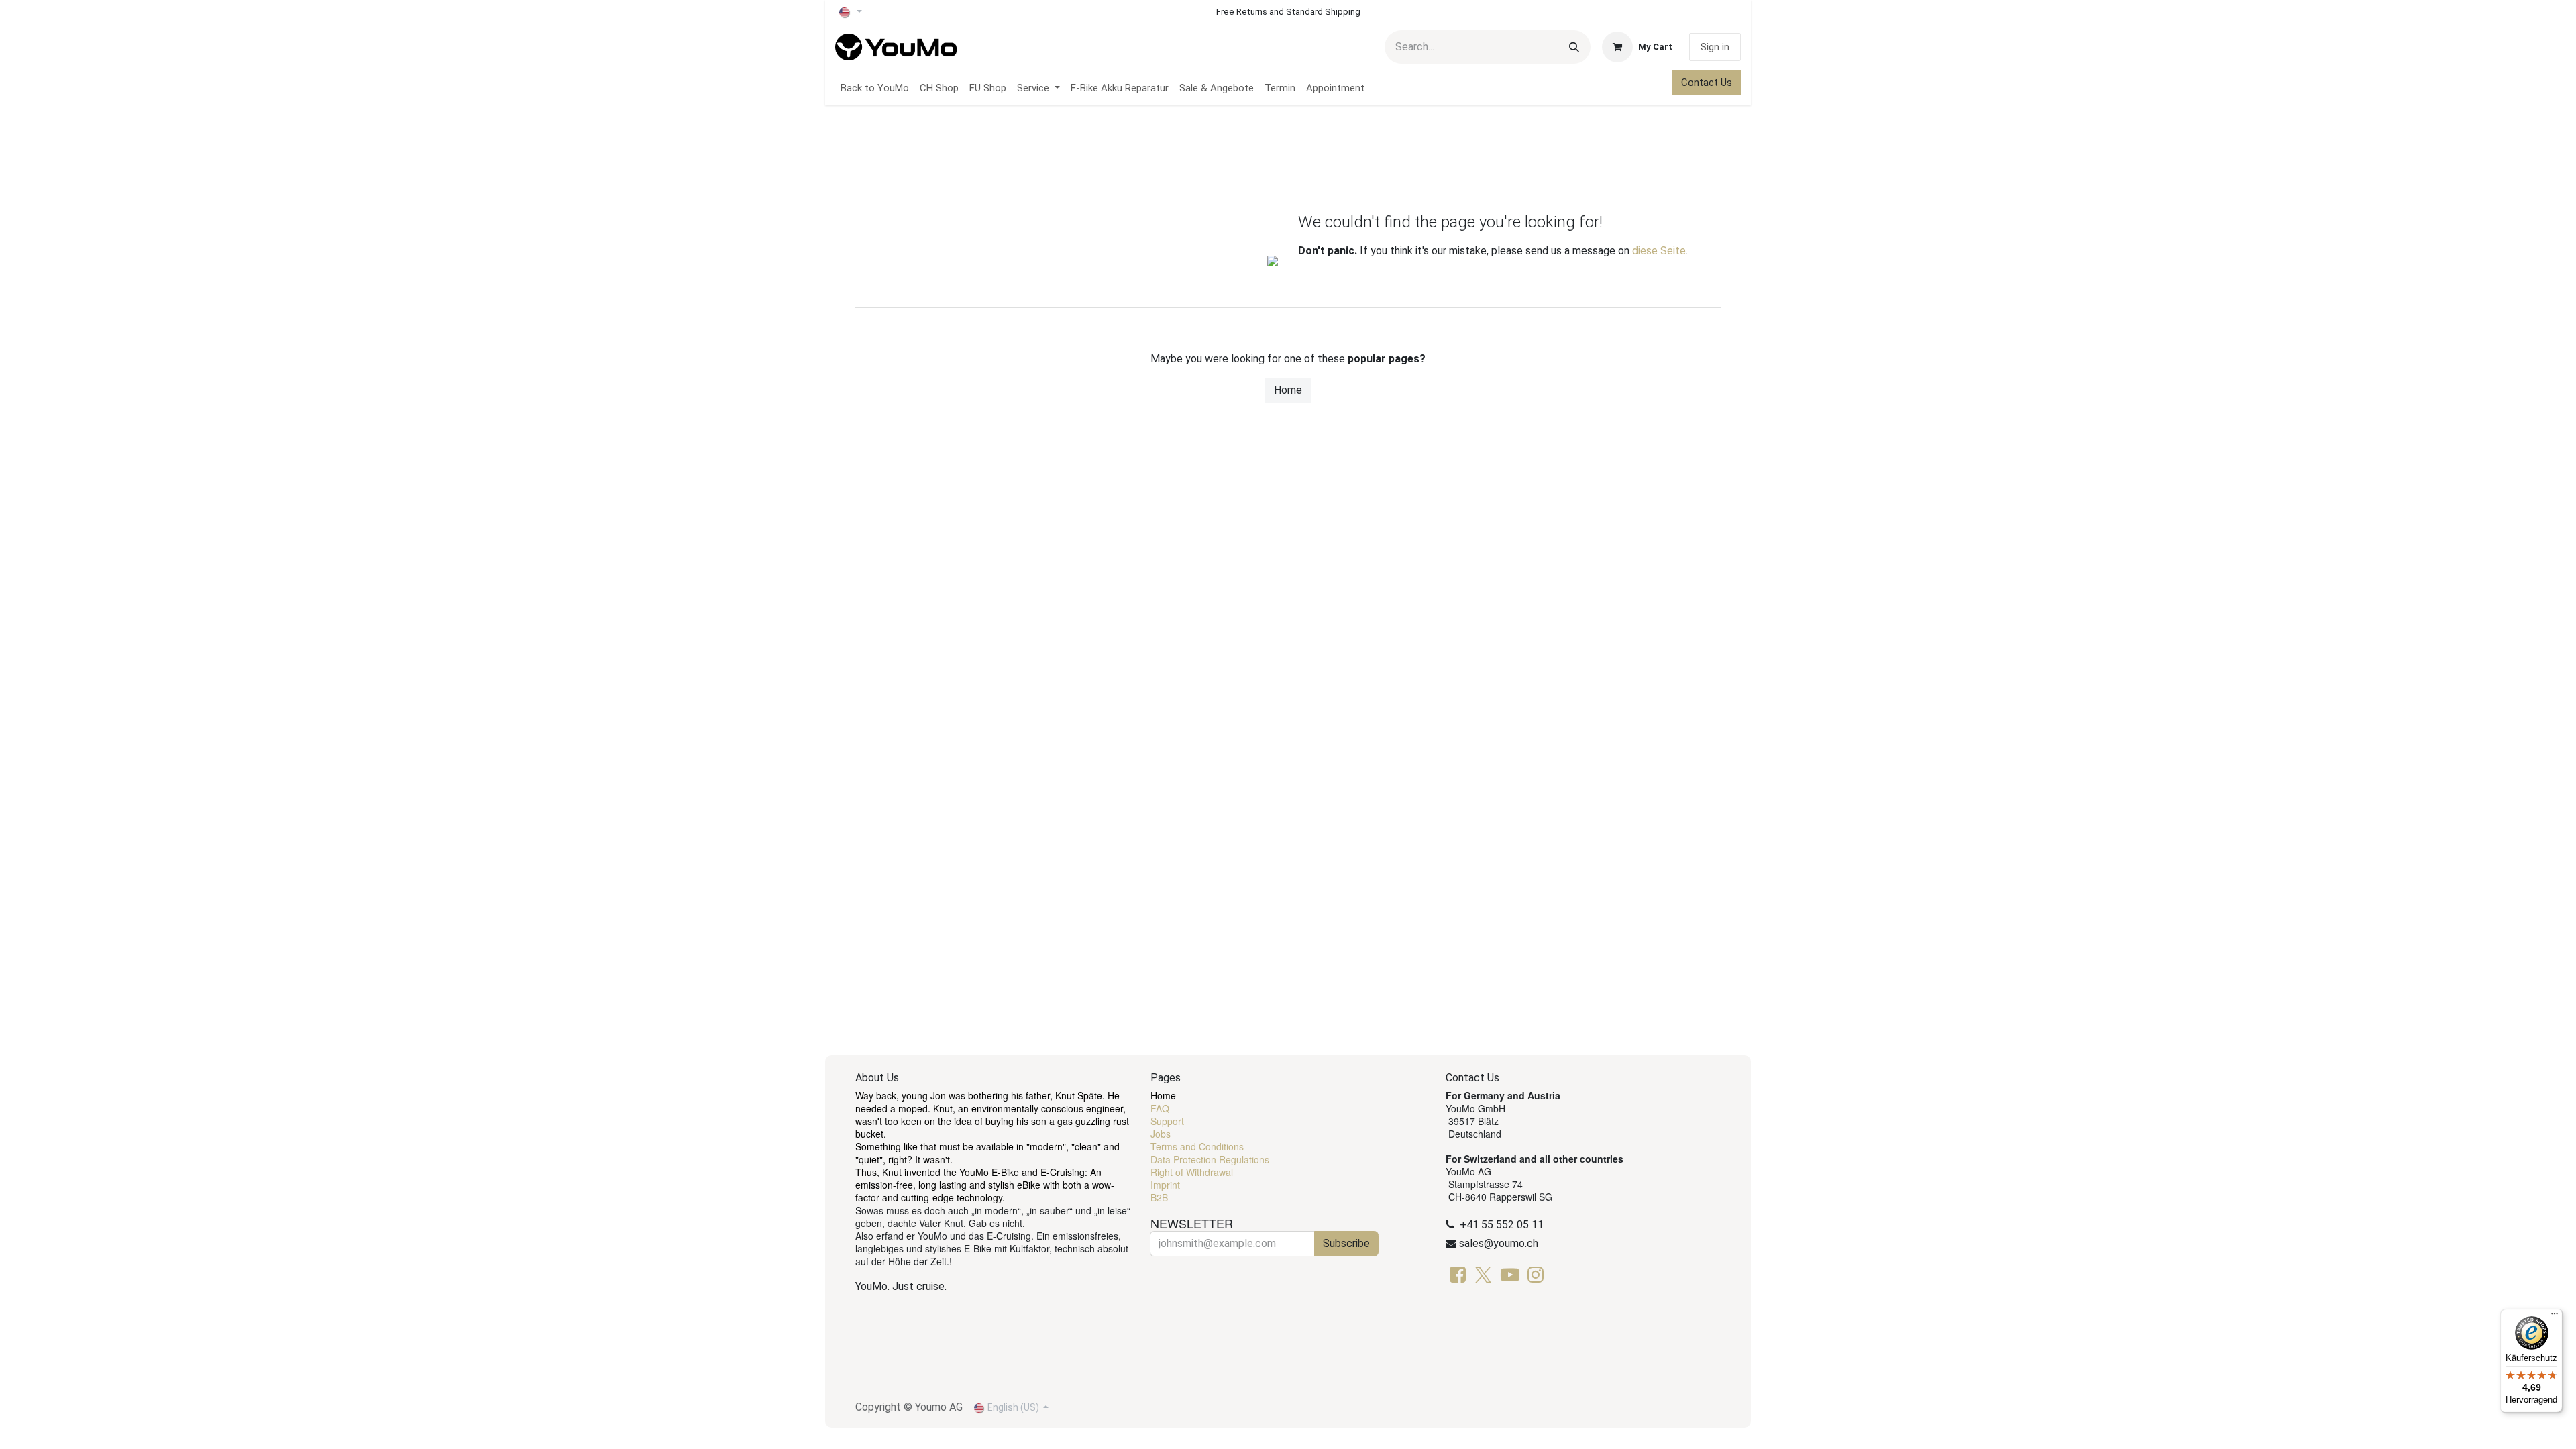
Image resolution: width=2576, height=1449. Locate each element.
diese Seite (1659, 251)
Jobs (1161, 1134)
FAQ (1160, 1108)
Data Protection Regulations (1210, 1159)
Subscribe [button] (1346, 1243)
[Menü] (2555, 1317)
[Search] (1574, 47)
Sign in (1715, 47)
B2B (1159, 1197)
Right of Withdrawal (1192, 1172)
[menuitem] (875, 88)
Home (1288, 390)
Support (1167, 1121)
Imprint (1165, 1185)
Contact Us (1707, 83)
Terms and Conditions (1197, 1146)
